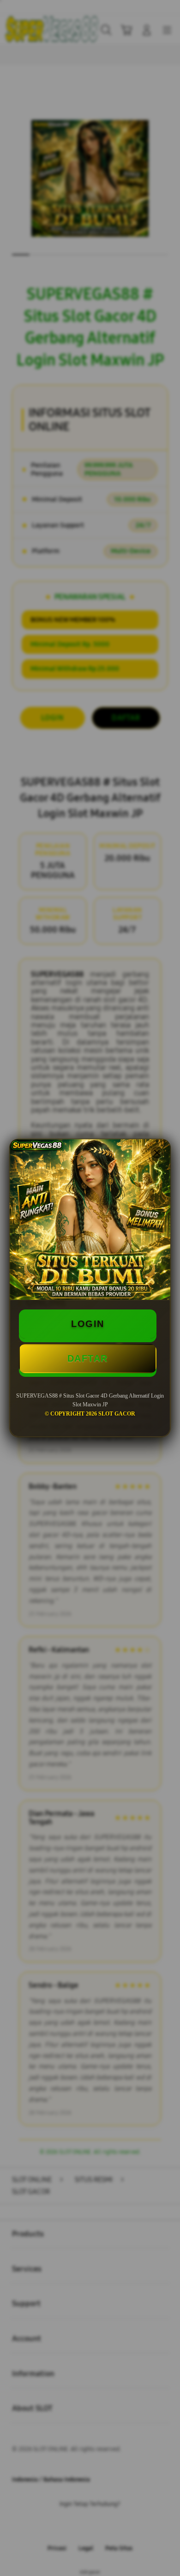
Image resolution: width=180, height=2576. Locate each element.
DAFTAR (88, 1358)
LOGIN (88, 1324)
